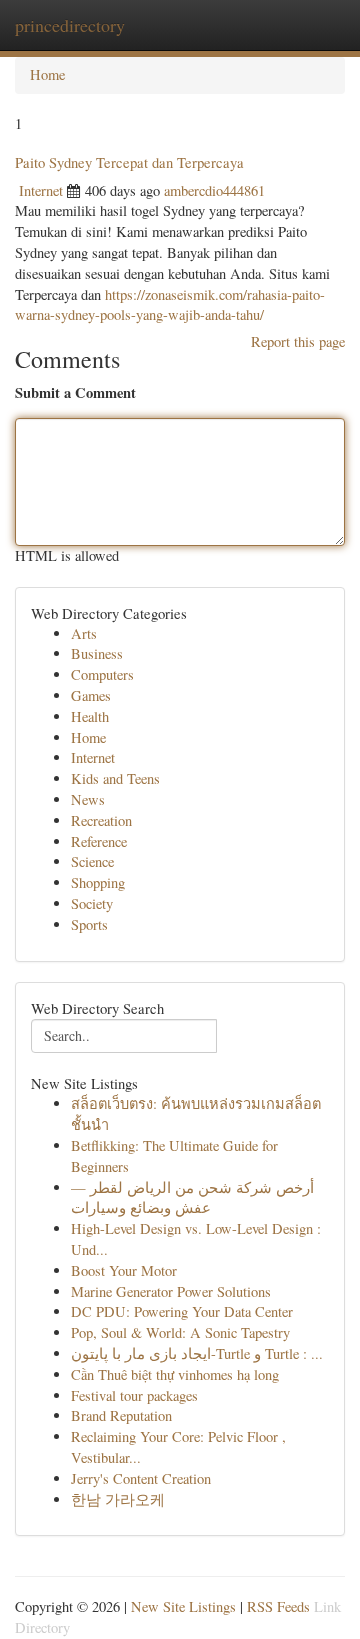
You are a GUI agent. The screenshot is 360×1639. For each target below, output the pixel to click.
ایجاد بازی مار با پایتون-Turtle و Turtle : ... (197, 1353)
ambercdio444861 (214, 190)
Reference (99, 841)
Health (90, 716)
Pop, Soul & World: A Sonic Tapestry (180, 1332)
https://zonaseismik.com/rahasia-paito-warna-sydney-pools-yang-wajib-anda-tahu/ (170, 305)
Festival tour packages (134, 1395)
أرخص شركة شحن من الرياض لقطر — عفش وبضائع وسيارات (192, 1198)
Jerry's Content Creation (141, 1478)
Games (91, 695)
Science (92, 861)
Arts (84, 633)
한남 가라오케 (118, 1499)
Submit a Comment (75, 393)
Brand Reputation (121, 1415)
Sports (89, 924)
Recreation (101, 820)
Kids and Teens (115, 778)
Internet (41, 190)
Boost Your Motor (124, 1270)
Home (47, 74)
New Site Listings (183, 1606)
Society (92, 903)
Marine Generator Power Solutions (171, 1291)
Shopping (98, 882)
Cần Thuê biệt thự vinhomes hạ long (175, 1374)
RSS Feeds (278, 1606)
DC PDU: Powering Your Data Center (182, 1311)
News (88, 799)
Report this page (298, 341)
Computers (102, 674)
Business (97, 653)
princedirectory (70, 25)
